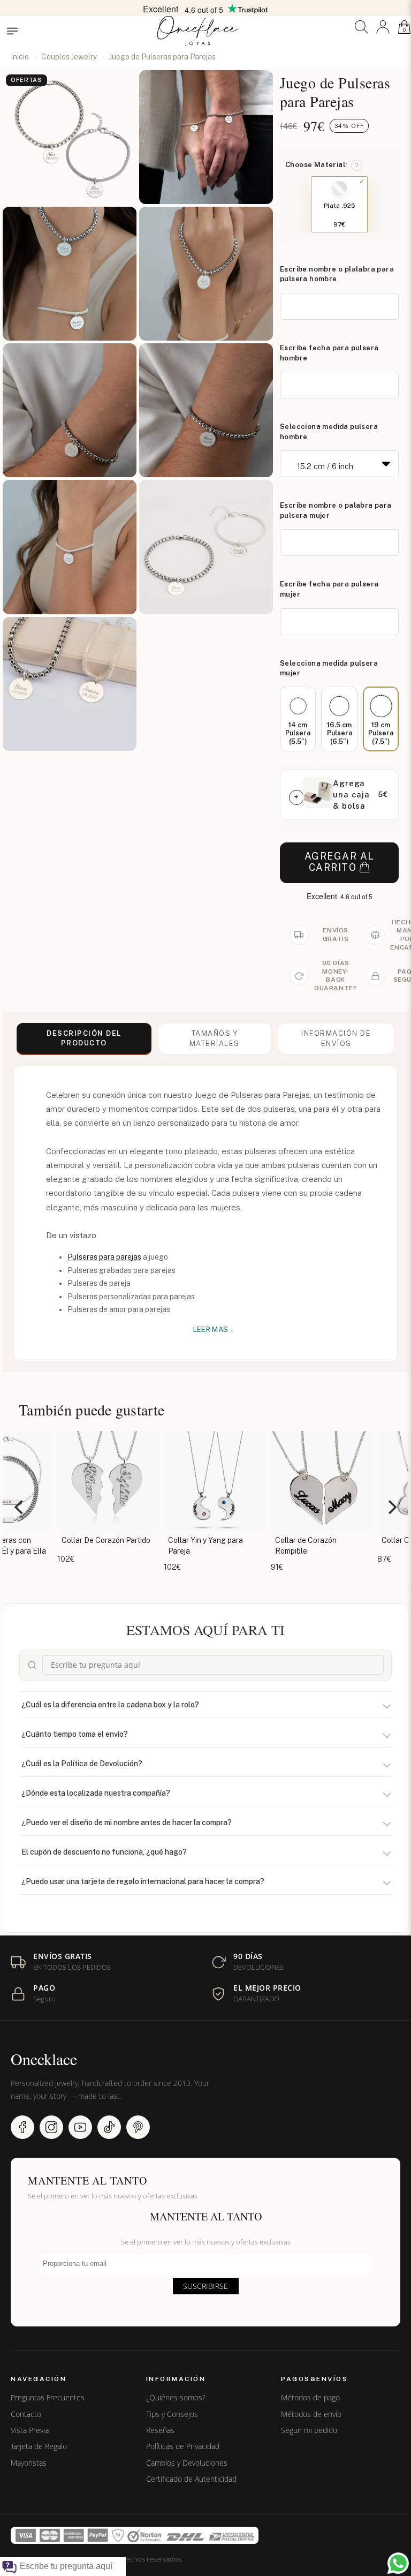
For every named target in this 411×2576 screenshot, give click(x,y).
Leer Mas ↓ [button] (214, 1330)
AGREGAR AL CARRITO (340, 862)
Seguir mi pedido (309, 2430)
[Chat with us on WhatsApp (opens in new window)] (398, 2563)
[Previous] (20, 1507)
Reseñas (160, 2430)
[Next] (391, 1507)
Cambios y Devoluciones (187, 2463)
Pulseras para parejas (104, 1257)
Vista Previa (30, 2430)
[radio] (298, 719)
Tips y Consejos (172, 2414)
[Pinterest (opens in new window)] (138, 2127)
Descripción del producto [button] (84, 1038)
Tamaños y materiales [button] (215, 1038)
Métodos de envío (311, 2414)
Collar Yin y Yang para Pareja (196, 1546)
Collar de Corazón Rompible (297, 1546)
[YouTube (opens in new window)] (80, 2127)
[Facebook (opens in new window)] (22, 2127)
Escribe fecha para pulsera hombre (329, 353)
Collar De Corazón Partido (97, 1540)
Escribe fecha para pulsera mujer (329, 589)
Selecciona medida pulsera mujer (329, 668)
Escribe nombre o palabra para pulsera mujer (336, 510)
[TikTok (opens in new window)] (109, 2127)
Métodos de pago (310, 2398)
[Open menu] (12, 31)
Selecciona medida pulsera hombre (329, 432)
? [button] (357, 165)
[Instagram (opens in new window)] (51, 2127)
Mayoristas (29, 2463)
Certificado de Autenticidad (191, 2479)
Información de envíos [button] (336, 1038)
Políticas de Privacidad (183, 2446)
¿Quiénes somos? (176, 2398)
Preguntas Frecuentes (48, 2398)
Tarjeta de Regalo (39, 2446)
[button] (361, 27)
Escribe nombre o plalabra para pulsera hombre (337, 274)
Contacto (26, 2414)
